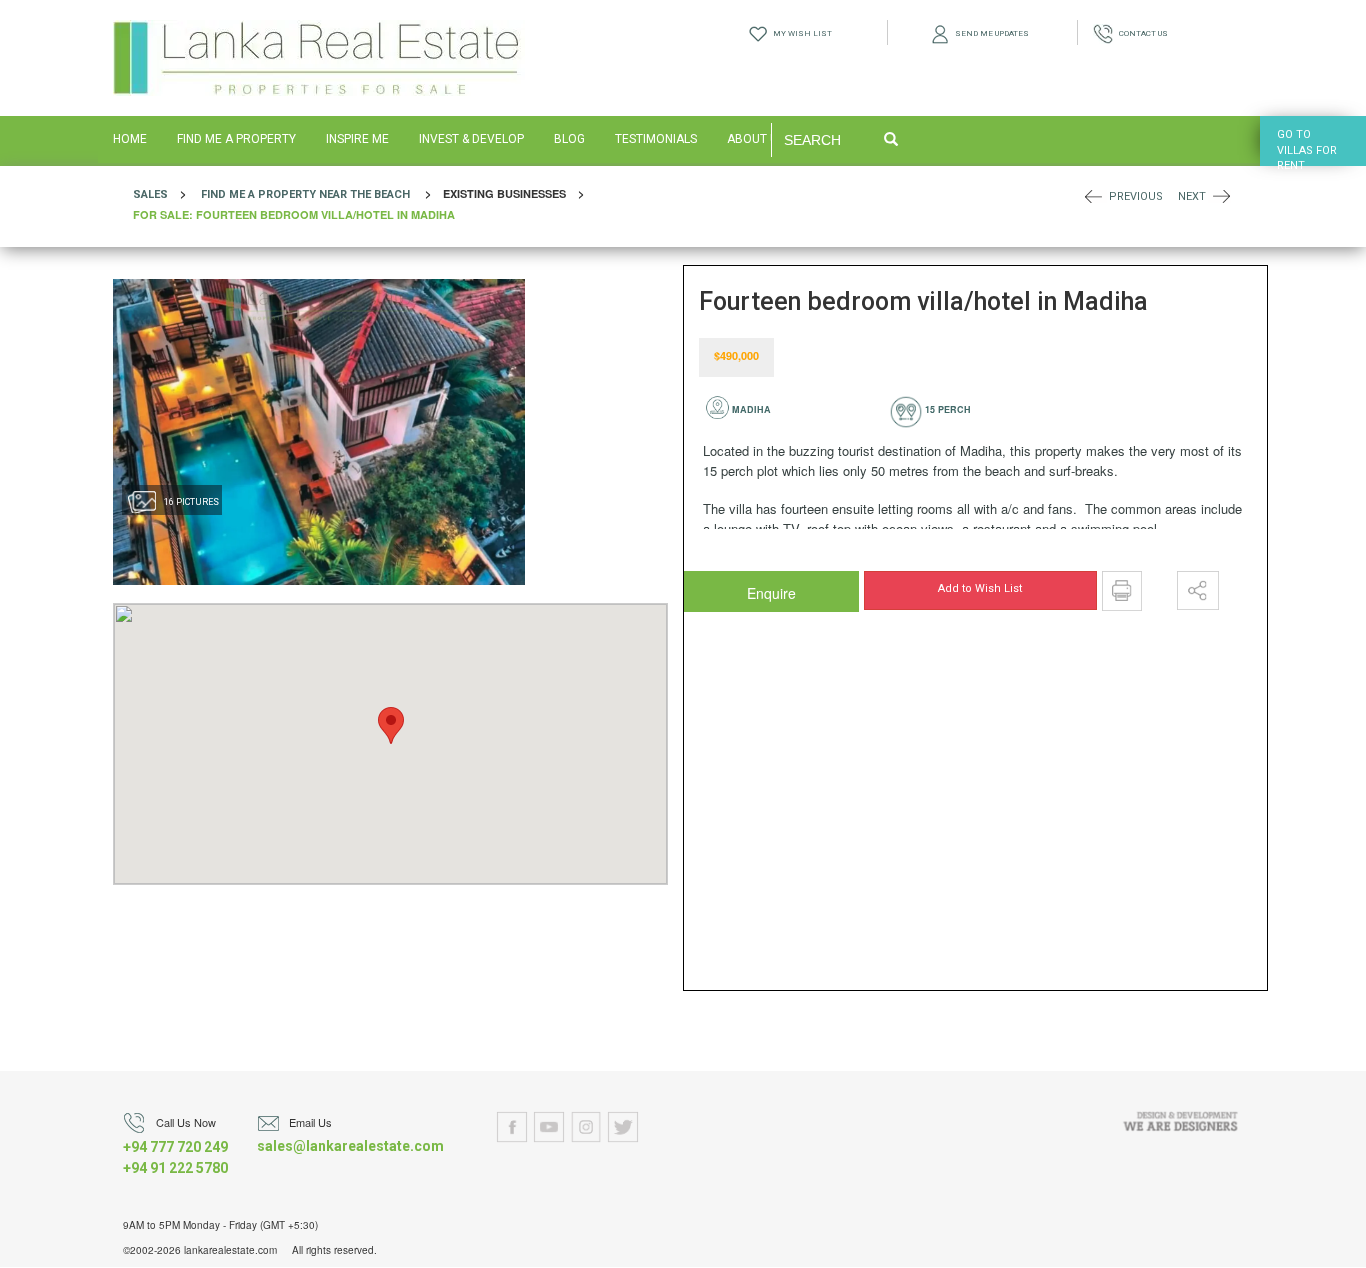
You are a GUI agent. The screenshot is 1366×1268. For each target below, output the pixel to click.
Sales (150, 194)
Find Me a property (258, 194)
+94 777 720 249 (175, 1147)
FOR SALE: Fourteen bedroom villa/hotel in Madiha (294, 214)
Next (1192, 196)
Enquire (731, 588)
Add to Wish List (980, 588)
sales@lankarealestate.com (350, 1146)
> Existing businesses (364, 204)
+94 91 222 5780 (175, 1168)
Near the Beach (364, 194)
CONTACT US (1140, 33)
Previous (1136, 196)
